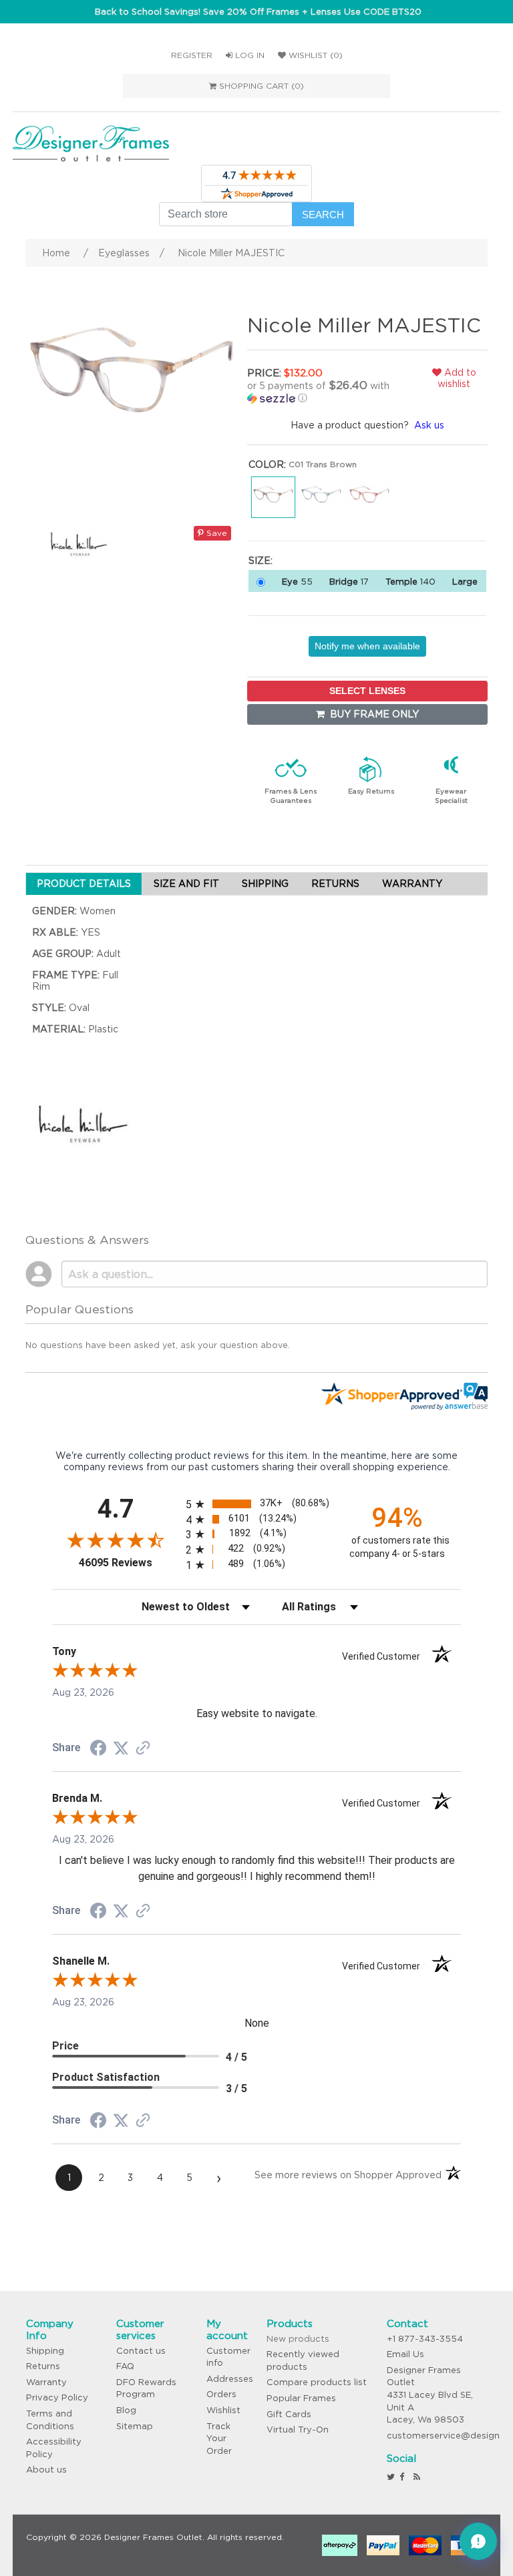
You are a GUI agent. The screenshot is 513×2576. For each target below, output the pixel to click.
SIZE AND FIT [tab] (186, 884)
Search (323, 215)
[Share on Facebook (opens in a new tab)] (98, 1750)
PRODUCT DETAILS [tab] (84, 884)
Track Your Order (219, 2439)
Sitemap (135, 2426)
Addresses (230, 2379)
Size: (261, 561)
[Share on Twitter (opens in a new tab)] (121, 1748)
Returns (43, 2366)
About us (46, 2470)
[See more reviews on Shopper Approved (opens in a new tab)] (143, 1749)
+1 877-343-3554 (425, 2339)
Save (215, 533)
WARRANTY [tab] (412, 884)
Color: (267, 464)
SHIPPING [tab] (265, 884)
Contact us (141, 2351)
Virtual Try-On (298, 2430)
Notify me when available (367, 646)
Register (192, 55)
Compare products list (317, 2382)
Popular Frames (301, 2398)
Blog (126, 2410)
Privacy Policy (57, 2397)
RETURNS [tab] (335, 884)
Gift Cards (289, 2414)
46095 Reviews (129, 1563)
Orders (221, 2394)
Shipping (45, 2351)
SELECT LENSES (367, 691)
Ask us (429, 425)
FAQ (125, 2366)
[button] (324, 392)
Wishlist (223, 2410)
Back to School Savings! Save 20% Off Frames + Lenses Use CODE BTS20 (258, 12)
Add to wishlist (457, 378)
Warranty (46, 2382)
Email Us (405, 2354)
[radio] (256, 1504)
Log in (248, 55)
